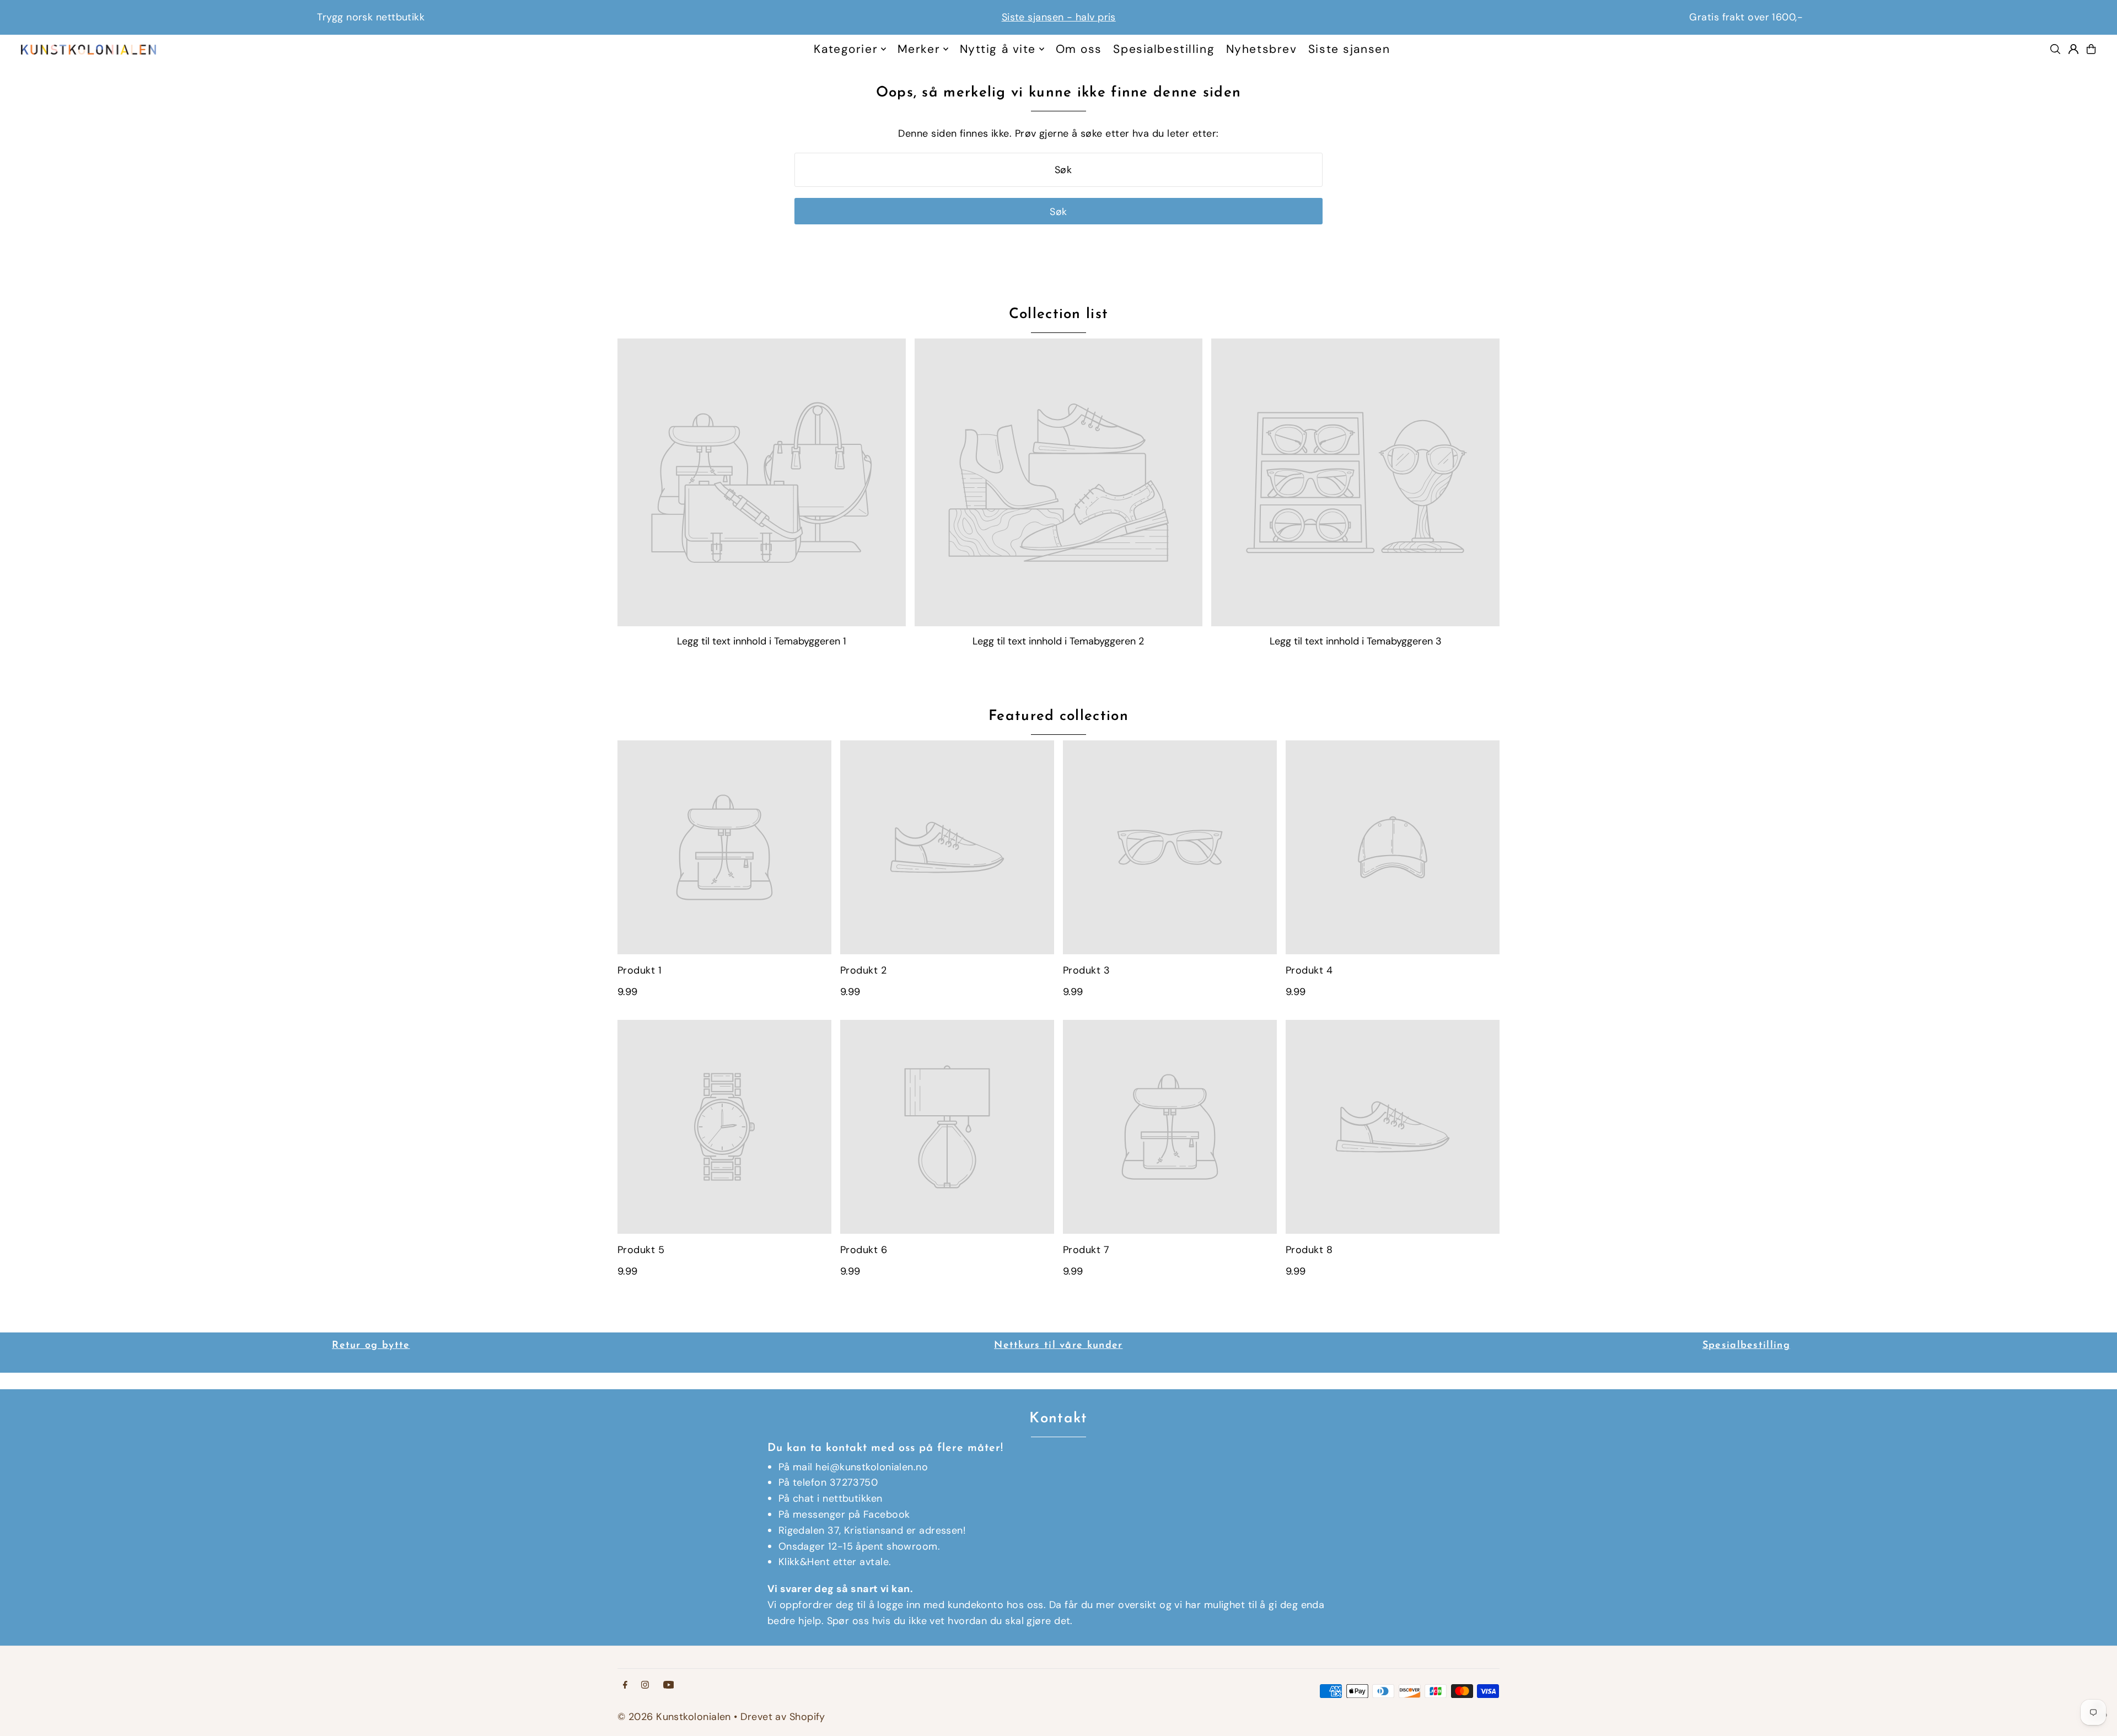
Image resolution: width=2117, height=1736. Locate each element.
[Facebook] (625, 1685)
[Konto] (2073, 49)
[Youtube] (669, 1685)
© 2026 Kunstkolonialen (676, 1717)
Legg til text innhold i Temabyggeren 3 (1356, 641)
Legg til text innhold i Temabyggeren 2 (1058, 641)
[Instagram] (645, 1685)
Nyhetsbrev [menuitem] (1262, 49)
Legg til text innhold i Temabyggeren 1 (762, 641)
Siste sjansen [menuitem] (1349, 49)
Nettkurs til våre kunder (1058, 1346)
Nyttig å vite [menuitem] (998, 49)
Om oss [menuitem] (1079, 49)
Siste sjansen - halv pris (371, 17)
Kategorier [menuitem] (846, 49)
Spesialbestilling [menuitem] (1164, 49)
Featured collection (1058, 716)
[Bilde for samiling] (762, 483)
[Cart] (2091, 49)
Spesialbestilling (1746, 1346)
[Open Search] (2055, 49)
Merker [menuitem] (919, 49)
